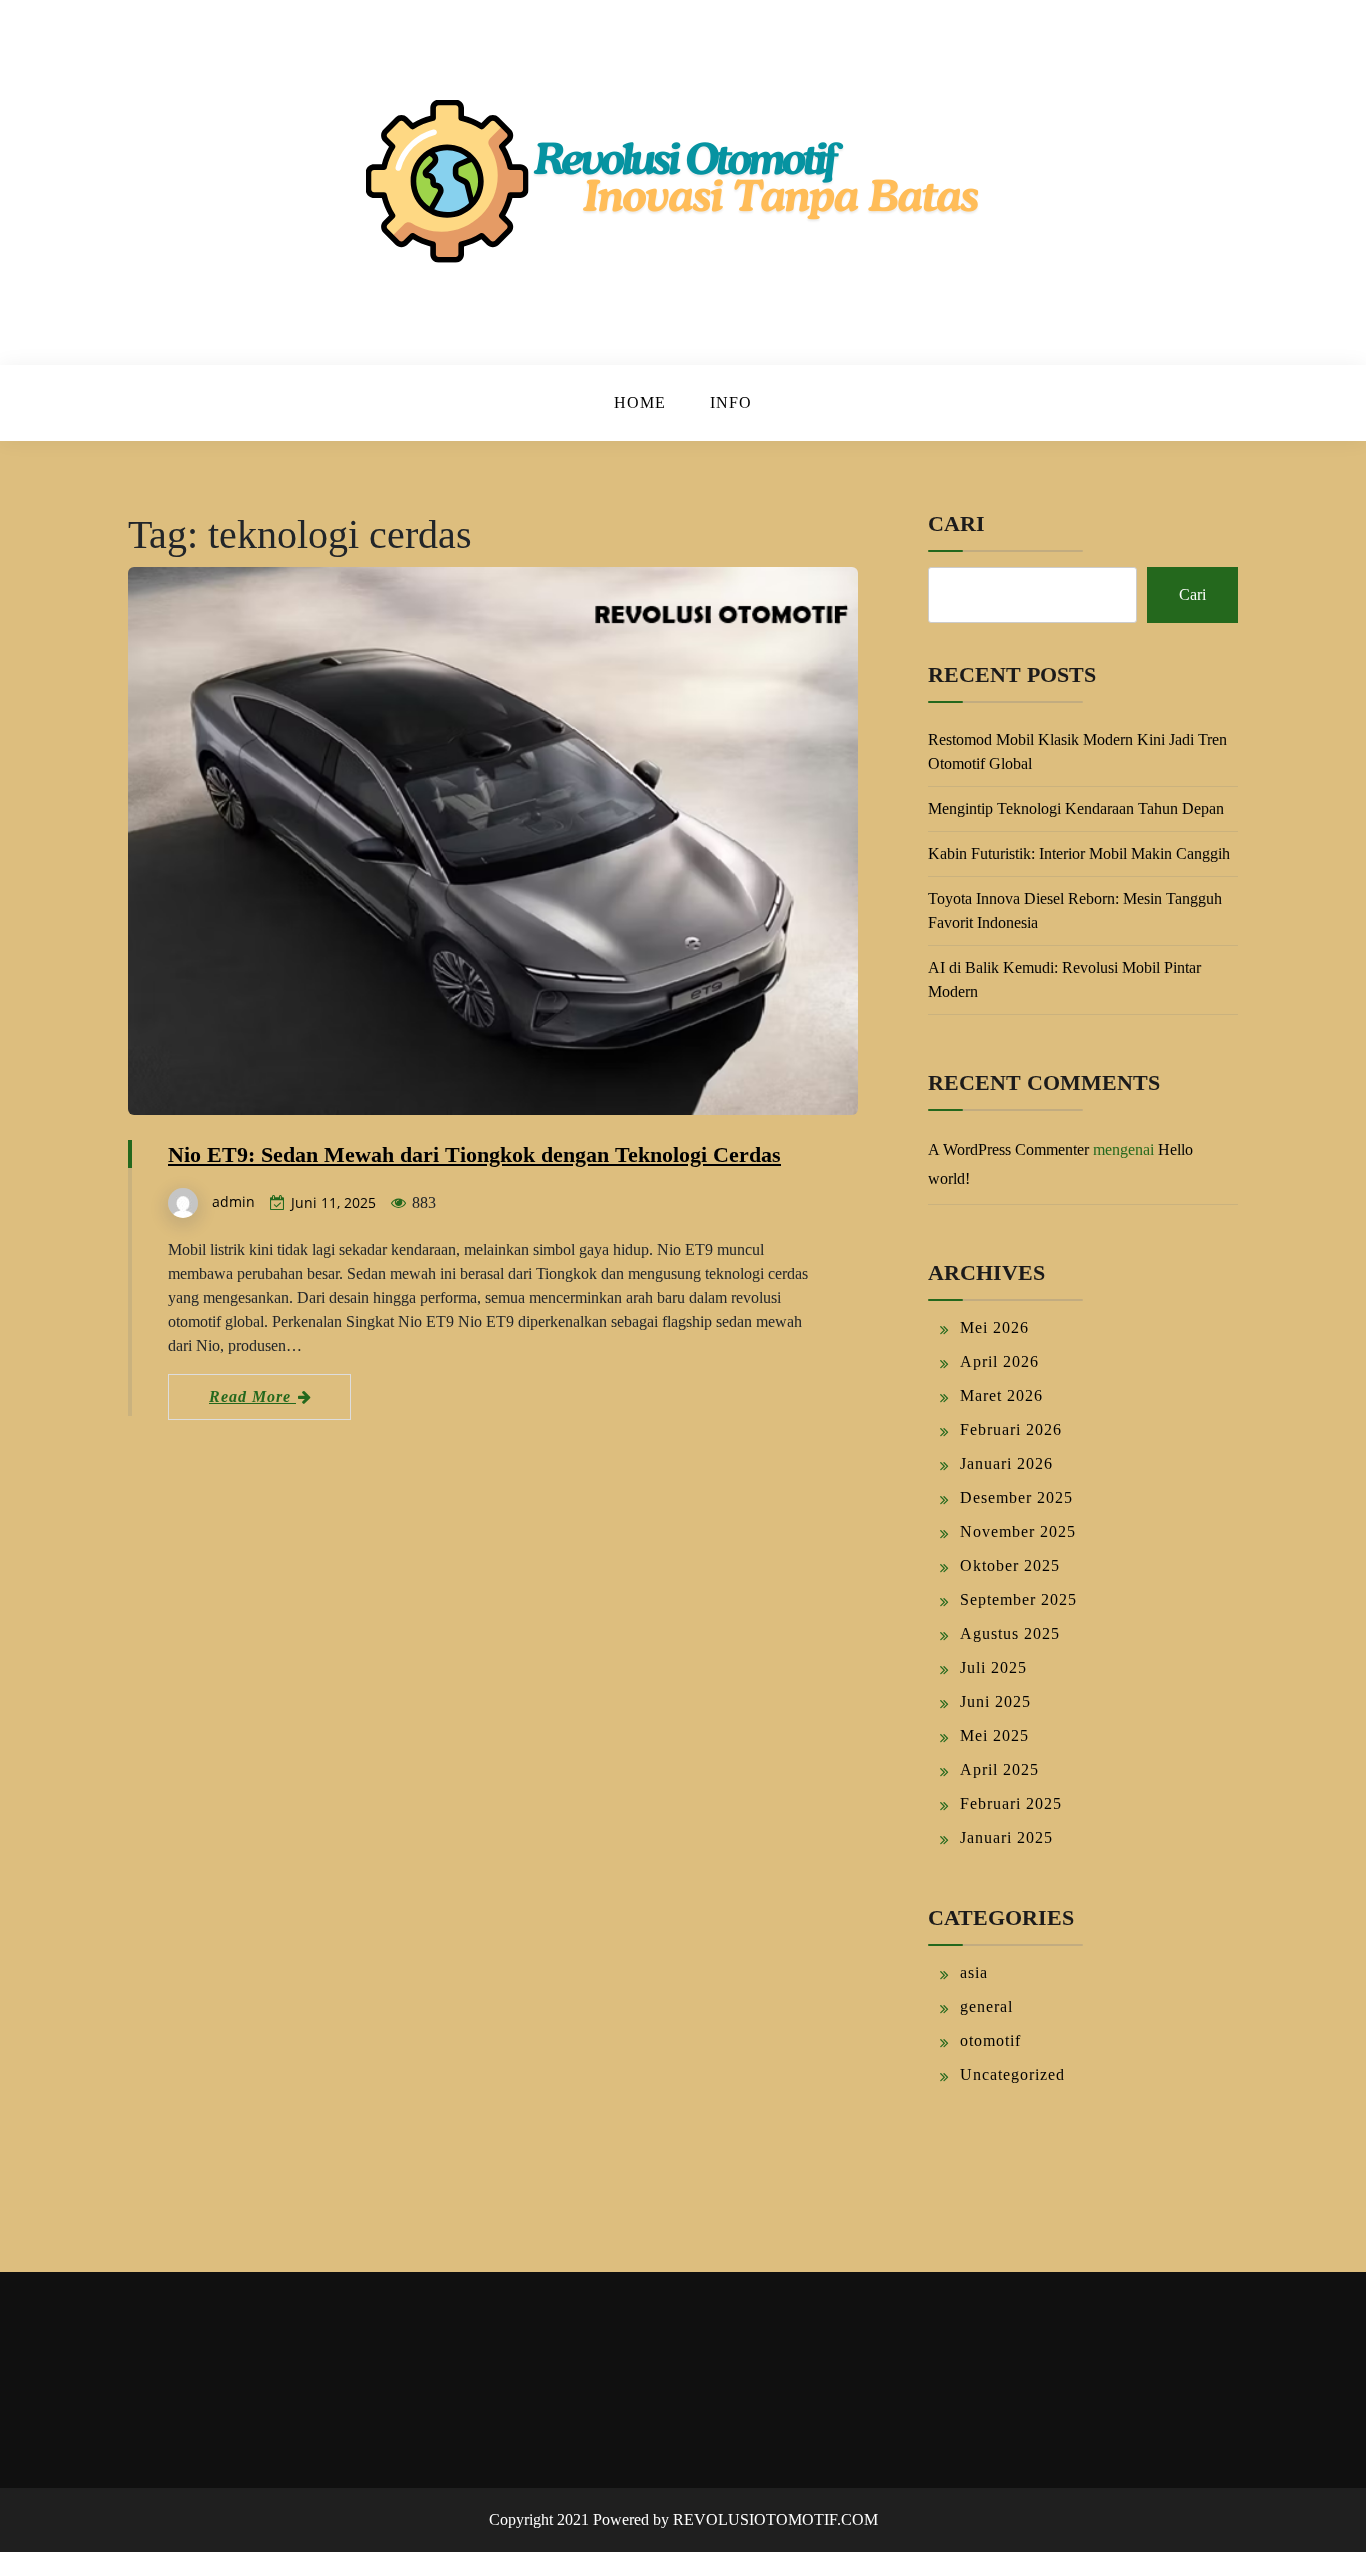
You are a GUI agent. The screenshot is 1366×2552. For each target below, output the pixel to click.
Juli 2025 (993, 1667)
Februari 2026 (1011, 1429)
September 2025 (1018, 1599)
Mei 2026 (994, 1327)
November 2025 (1018, 1531)
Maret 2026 (1001, 1395)
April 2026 (999, 1361)
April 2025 (999, 1769)
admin (233, 1201)
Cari (956, 523)
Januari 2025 (1006, 1837)
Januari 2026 (1006, 1463)
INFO (731, 402)
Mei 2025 (994, 1735)
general (986, 2006)
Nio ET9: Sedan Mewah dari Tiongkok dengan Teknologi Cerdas (474, 1154)
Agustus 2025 (1010, 1633)
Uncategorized (1012, 2074)
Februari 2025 (1011, 1803)
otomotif (990, 2040)
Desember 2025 (1016, 1497)
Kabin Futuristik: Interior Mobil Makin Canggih (1079, 853)
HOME (640, 402)
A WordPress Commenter (1008, 1149)
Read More (252, 1396)
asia (974, 1972)
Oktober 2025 (1010, 1565)
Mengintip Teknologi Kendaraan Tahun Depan (1076, 808)
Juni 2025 (995, 1701)
